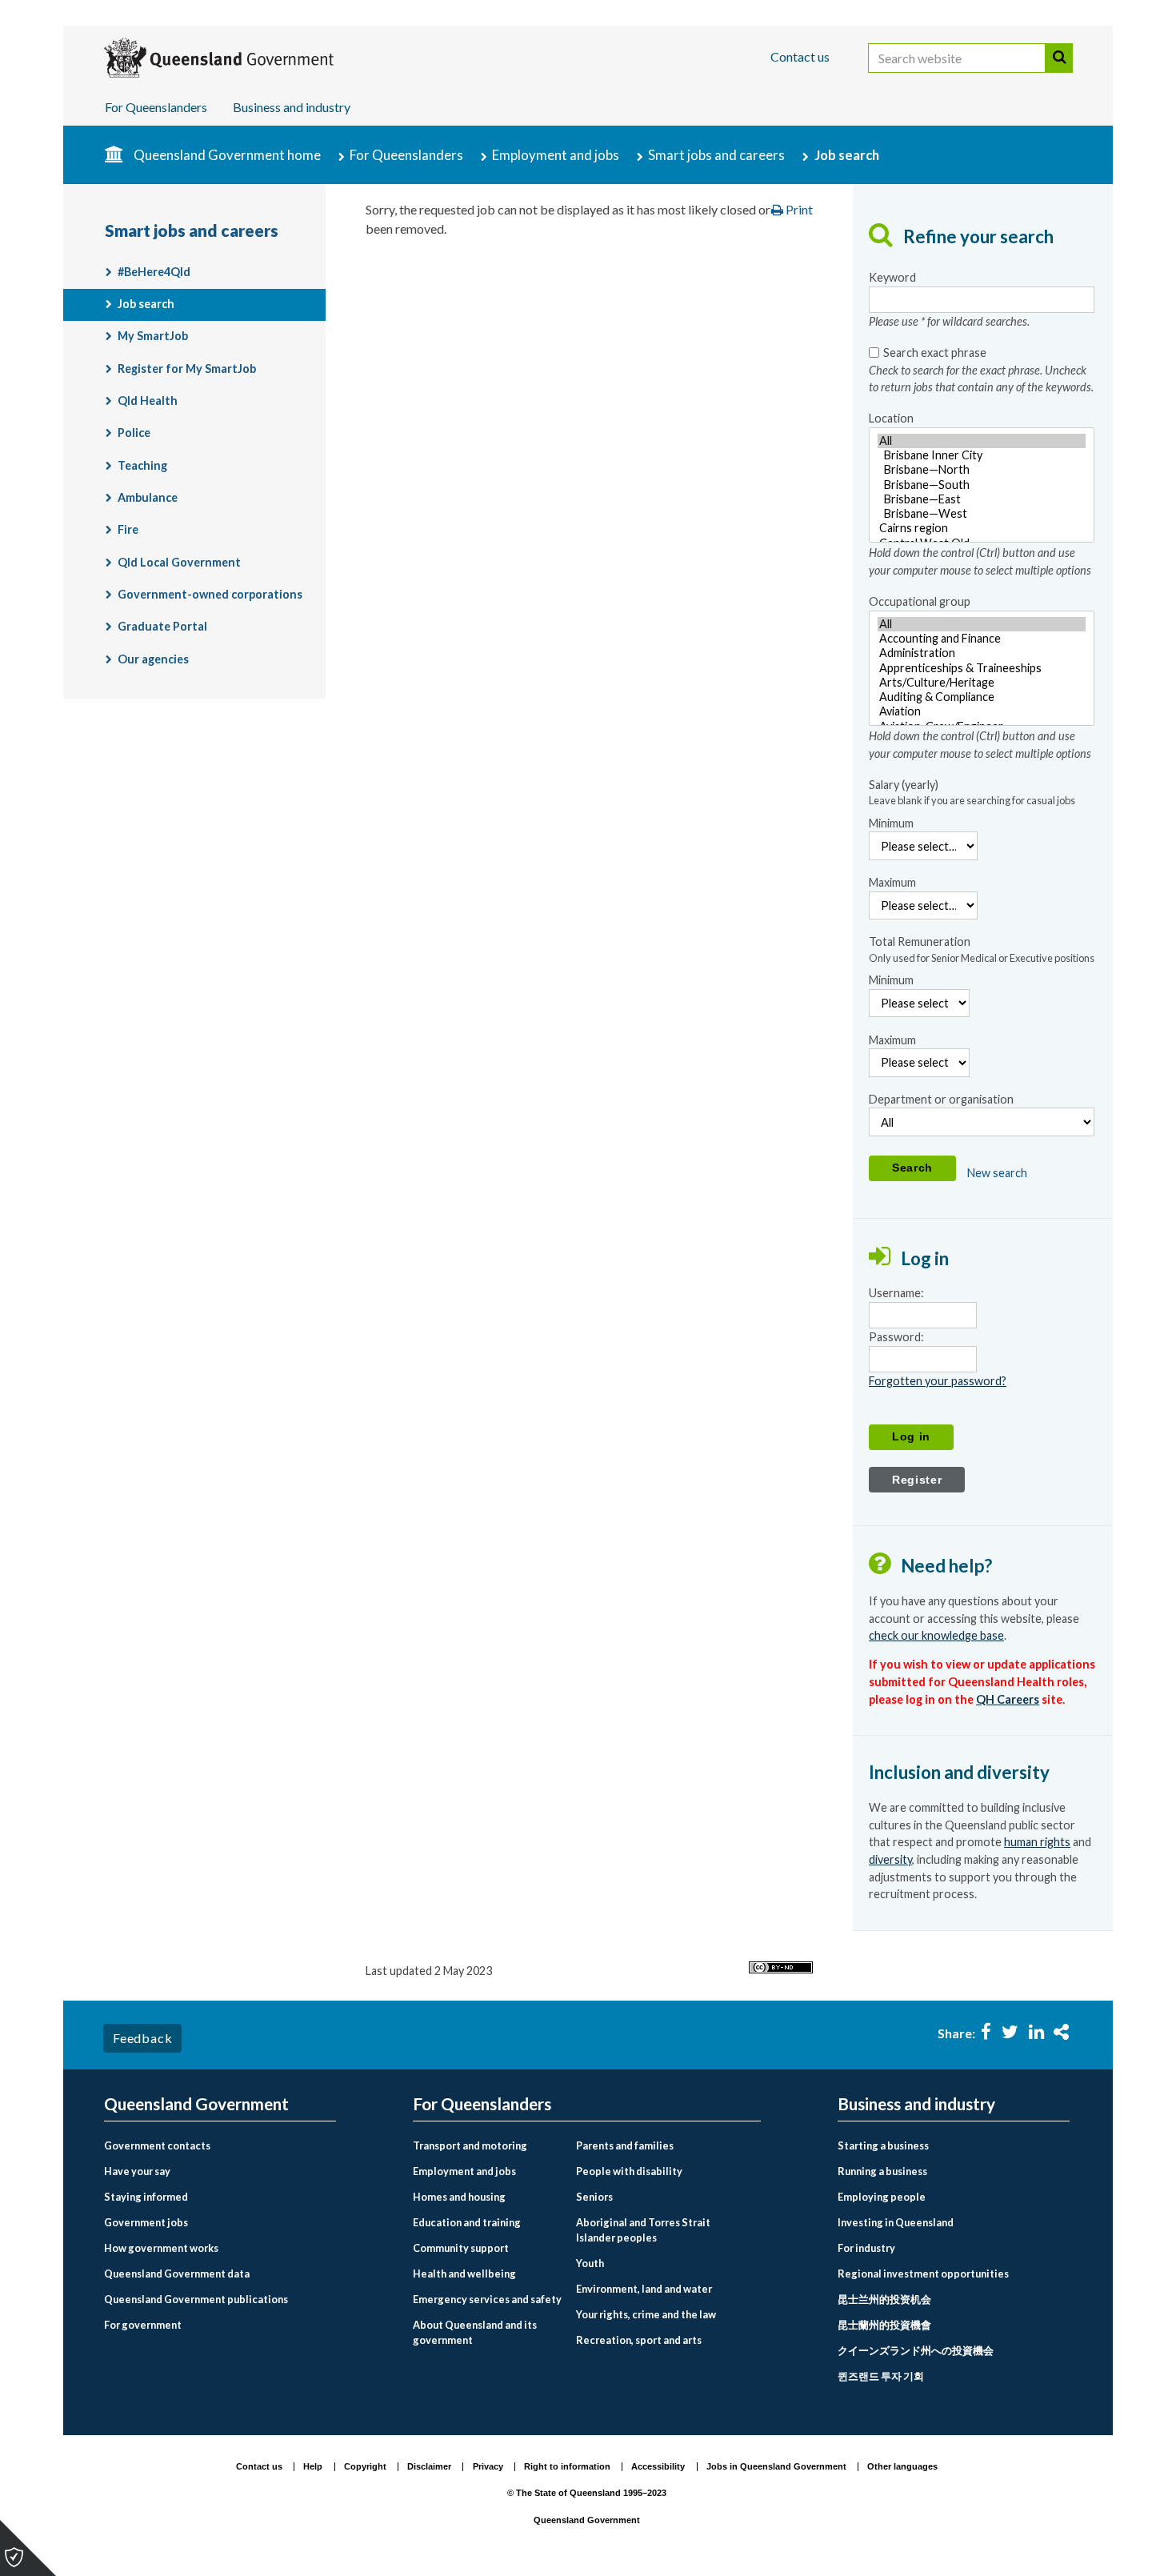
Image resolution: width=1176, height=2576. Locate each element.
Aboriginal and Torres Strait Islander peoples (643, 2230)
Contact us (800, 56)
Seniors (594, 2197)
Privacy (488, 2466)
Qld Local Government (179, 562)
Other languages (902, 2466)
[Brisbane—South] (982, 485)
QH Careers (1008, 1699)
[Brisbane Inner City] (982, 455)
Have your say (137, 2171)
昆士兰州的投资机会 (884, 2299)
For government (143, 2325)
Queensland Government (196, 2104)
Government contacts (157, 2145)
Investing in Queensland (896, 2222)
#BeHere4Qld (154, 272)
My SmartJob (153, 336)
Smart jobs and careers (716, 155)
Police (134, 433)
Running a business (882, 2171)
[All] (982, 441)
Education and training (467, 2222)
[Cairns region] (982, 528)
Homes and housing (459, 2197)
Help (313, 2466)
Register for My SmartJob (187, 369)
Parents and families (625, 2145)
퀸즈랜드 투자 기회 (881, 2376)
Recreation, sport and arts (639, 2340)
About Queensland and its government (475, 2332)
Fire (128, 529)
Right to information (567, 2466)
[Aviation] (982, 711)
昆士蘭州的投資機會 (884, 2325)
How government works (161, 2248)
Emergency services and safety (487, 2299)
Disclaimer (429, 2466)
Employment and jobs (556, 155)
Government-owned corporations (210, 594)
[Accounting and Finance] (982, 639)
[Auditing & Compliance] (982, 697)
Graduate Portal (162, 626)
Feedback (142, 2038)
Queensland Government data (177, 2274)
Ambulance (148, 497)
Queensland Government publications (196, 2299)
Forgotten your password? (938, 1381)
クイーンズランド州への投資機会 (916, 2350)
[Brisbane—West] (982, 514)
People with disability (629, 2171)
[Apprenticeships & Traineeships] (982, 668)
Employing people (882, 2197)
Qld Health (148, 401)
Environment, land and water (644, 2289)
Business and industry (292, 107)
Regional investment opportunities (923, 2274)
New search (997, 1173)
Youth (590, 2263)
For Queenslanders (156, 107)
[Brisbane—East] (982, 499)
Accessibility (658, 2466)
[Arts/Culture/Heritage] (982, 683)
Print (798, 209)
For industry (866, 2248)
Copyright (365, 2466)
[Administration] (982, 653)
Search (1059, 58)
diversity (890, 1859)
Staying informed (146, 2197)
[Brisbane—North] (982, 470)
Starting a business (883, 2145)
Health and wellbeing (464, 2274)
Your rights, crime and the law (646, 2314)
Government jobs (146, 2222)
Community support (461, 2248)
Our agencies (153, 659)
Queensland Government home (227, 155)
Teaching (142, 465)
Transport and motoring (470, 2145)
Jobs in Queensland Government (776, 2466)
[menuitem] (220, 2146)
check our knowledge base (936, 1635)
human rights (1037, 1842)
